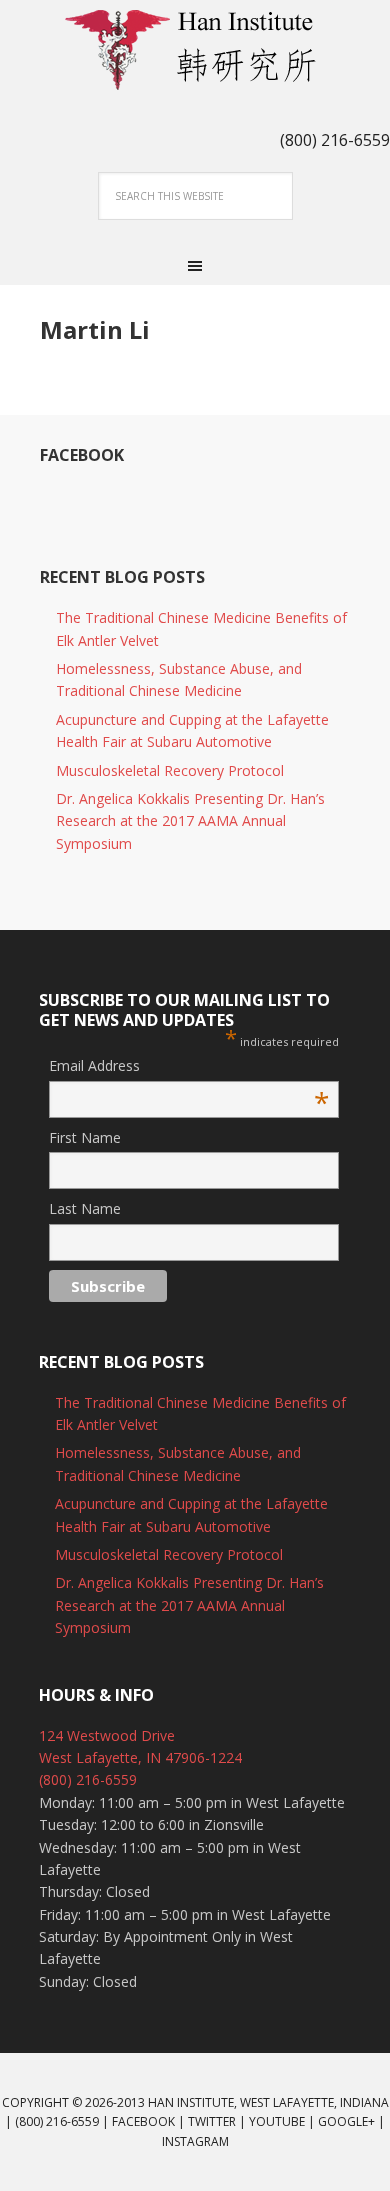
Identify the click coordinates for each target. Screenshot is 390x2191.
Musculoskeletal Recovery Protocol (170, 770)
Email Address (189, 1066)
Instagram (195, 2141)
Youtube (277, 2121)
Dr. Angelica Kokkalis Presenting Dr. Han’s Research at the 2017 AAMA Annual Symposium (190, 821)
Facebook (82, 455)
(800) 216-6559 (88, 1779)
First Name (85, 1137)
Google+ (346, 2121)
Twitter (212, 2121)
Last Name (85, 1208)
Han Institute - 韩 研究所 (195, 50)
